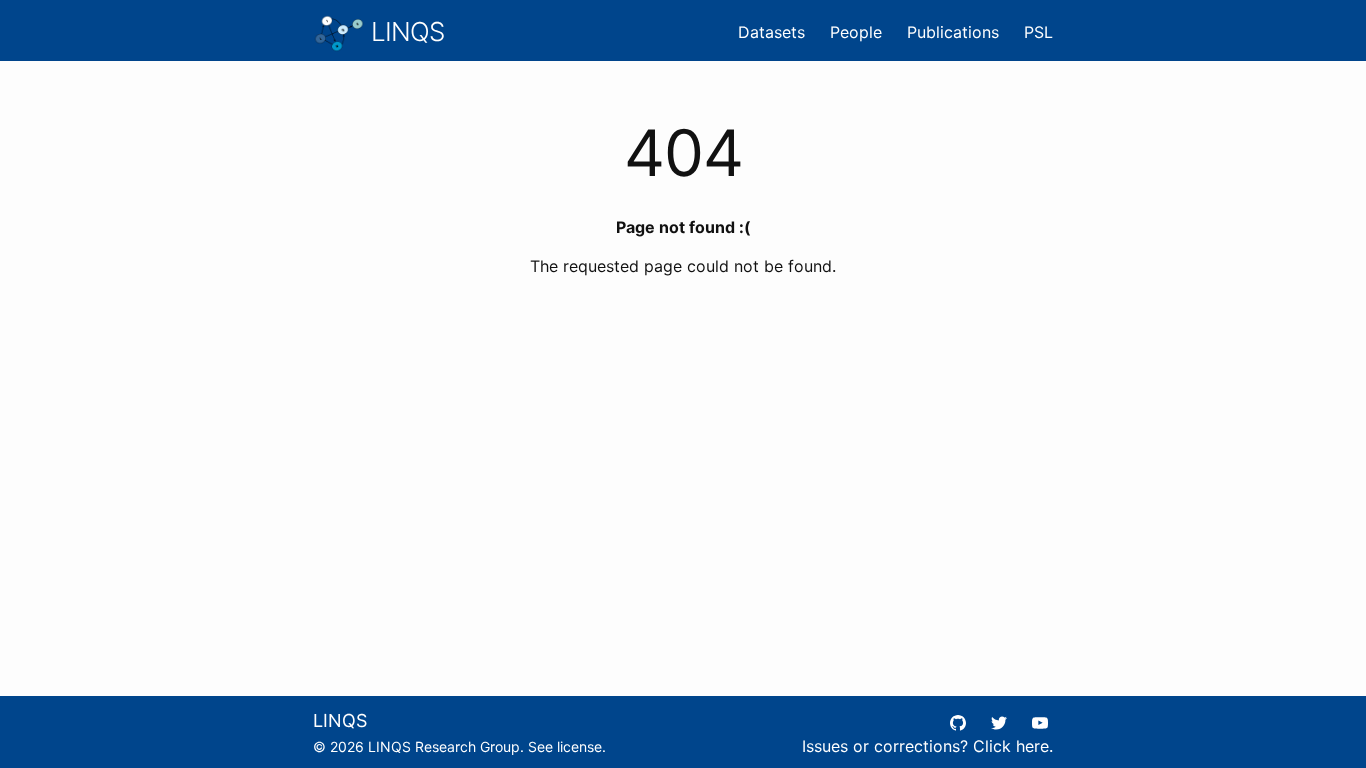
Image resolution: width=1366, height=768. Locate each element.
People (856, 32)
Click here (1011, 746)
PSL (1038, 32)
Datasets (771, 32)
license (579, 746)
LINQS (404, 31)
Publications (953, 32)
